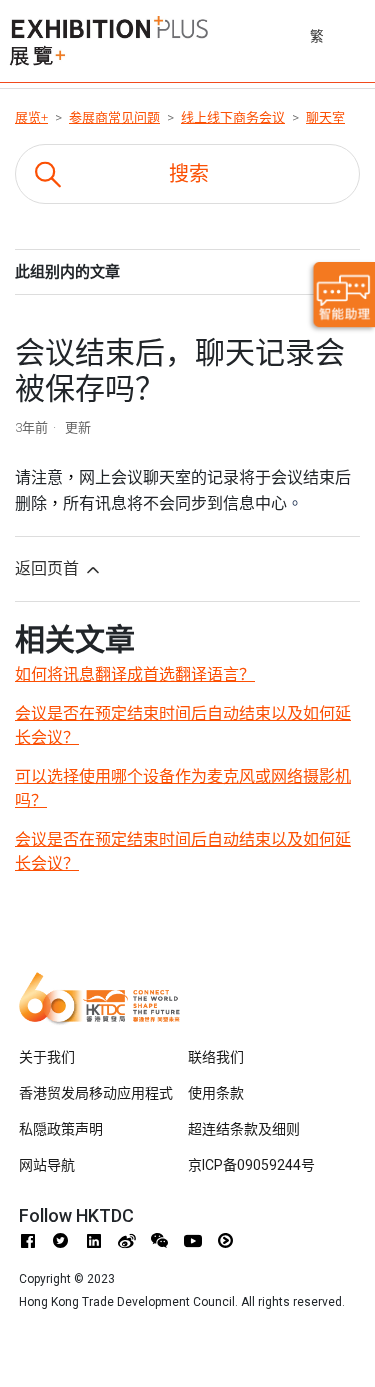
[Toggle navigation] (362, 33)
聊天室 (325, 117)
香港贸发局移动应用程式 (96, 1093)
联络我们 (216, 1057)
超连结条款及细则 (244, 1129)
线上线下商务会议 (233, 117)
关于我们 (47, 1057)
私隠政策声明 (61, 1129)
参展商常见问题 (114, 117)
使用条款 (216, 1093)
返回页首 (49, 568)
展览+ (31, 117)
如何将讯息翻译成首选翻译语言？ (135, 674)
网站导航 (47, 1165)
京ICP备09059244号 (251, 1165)
